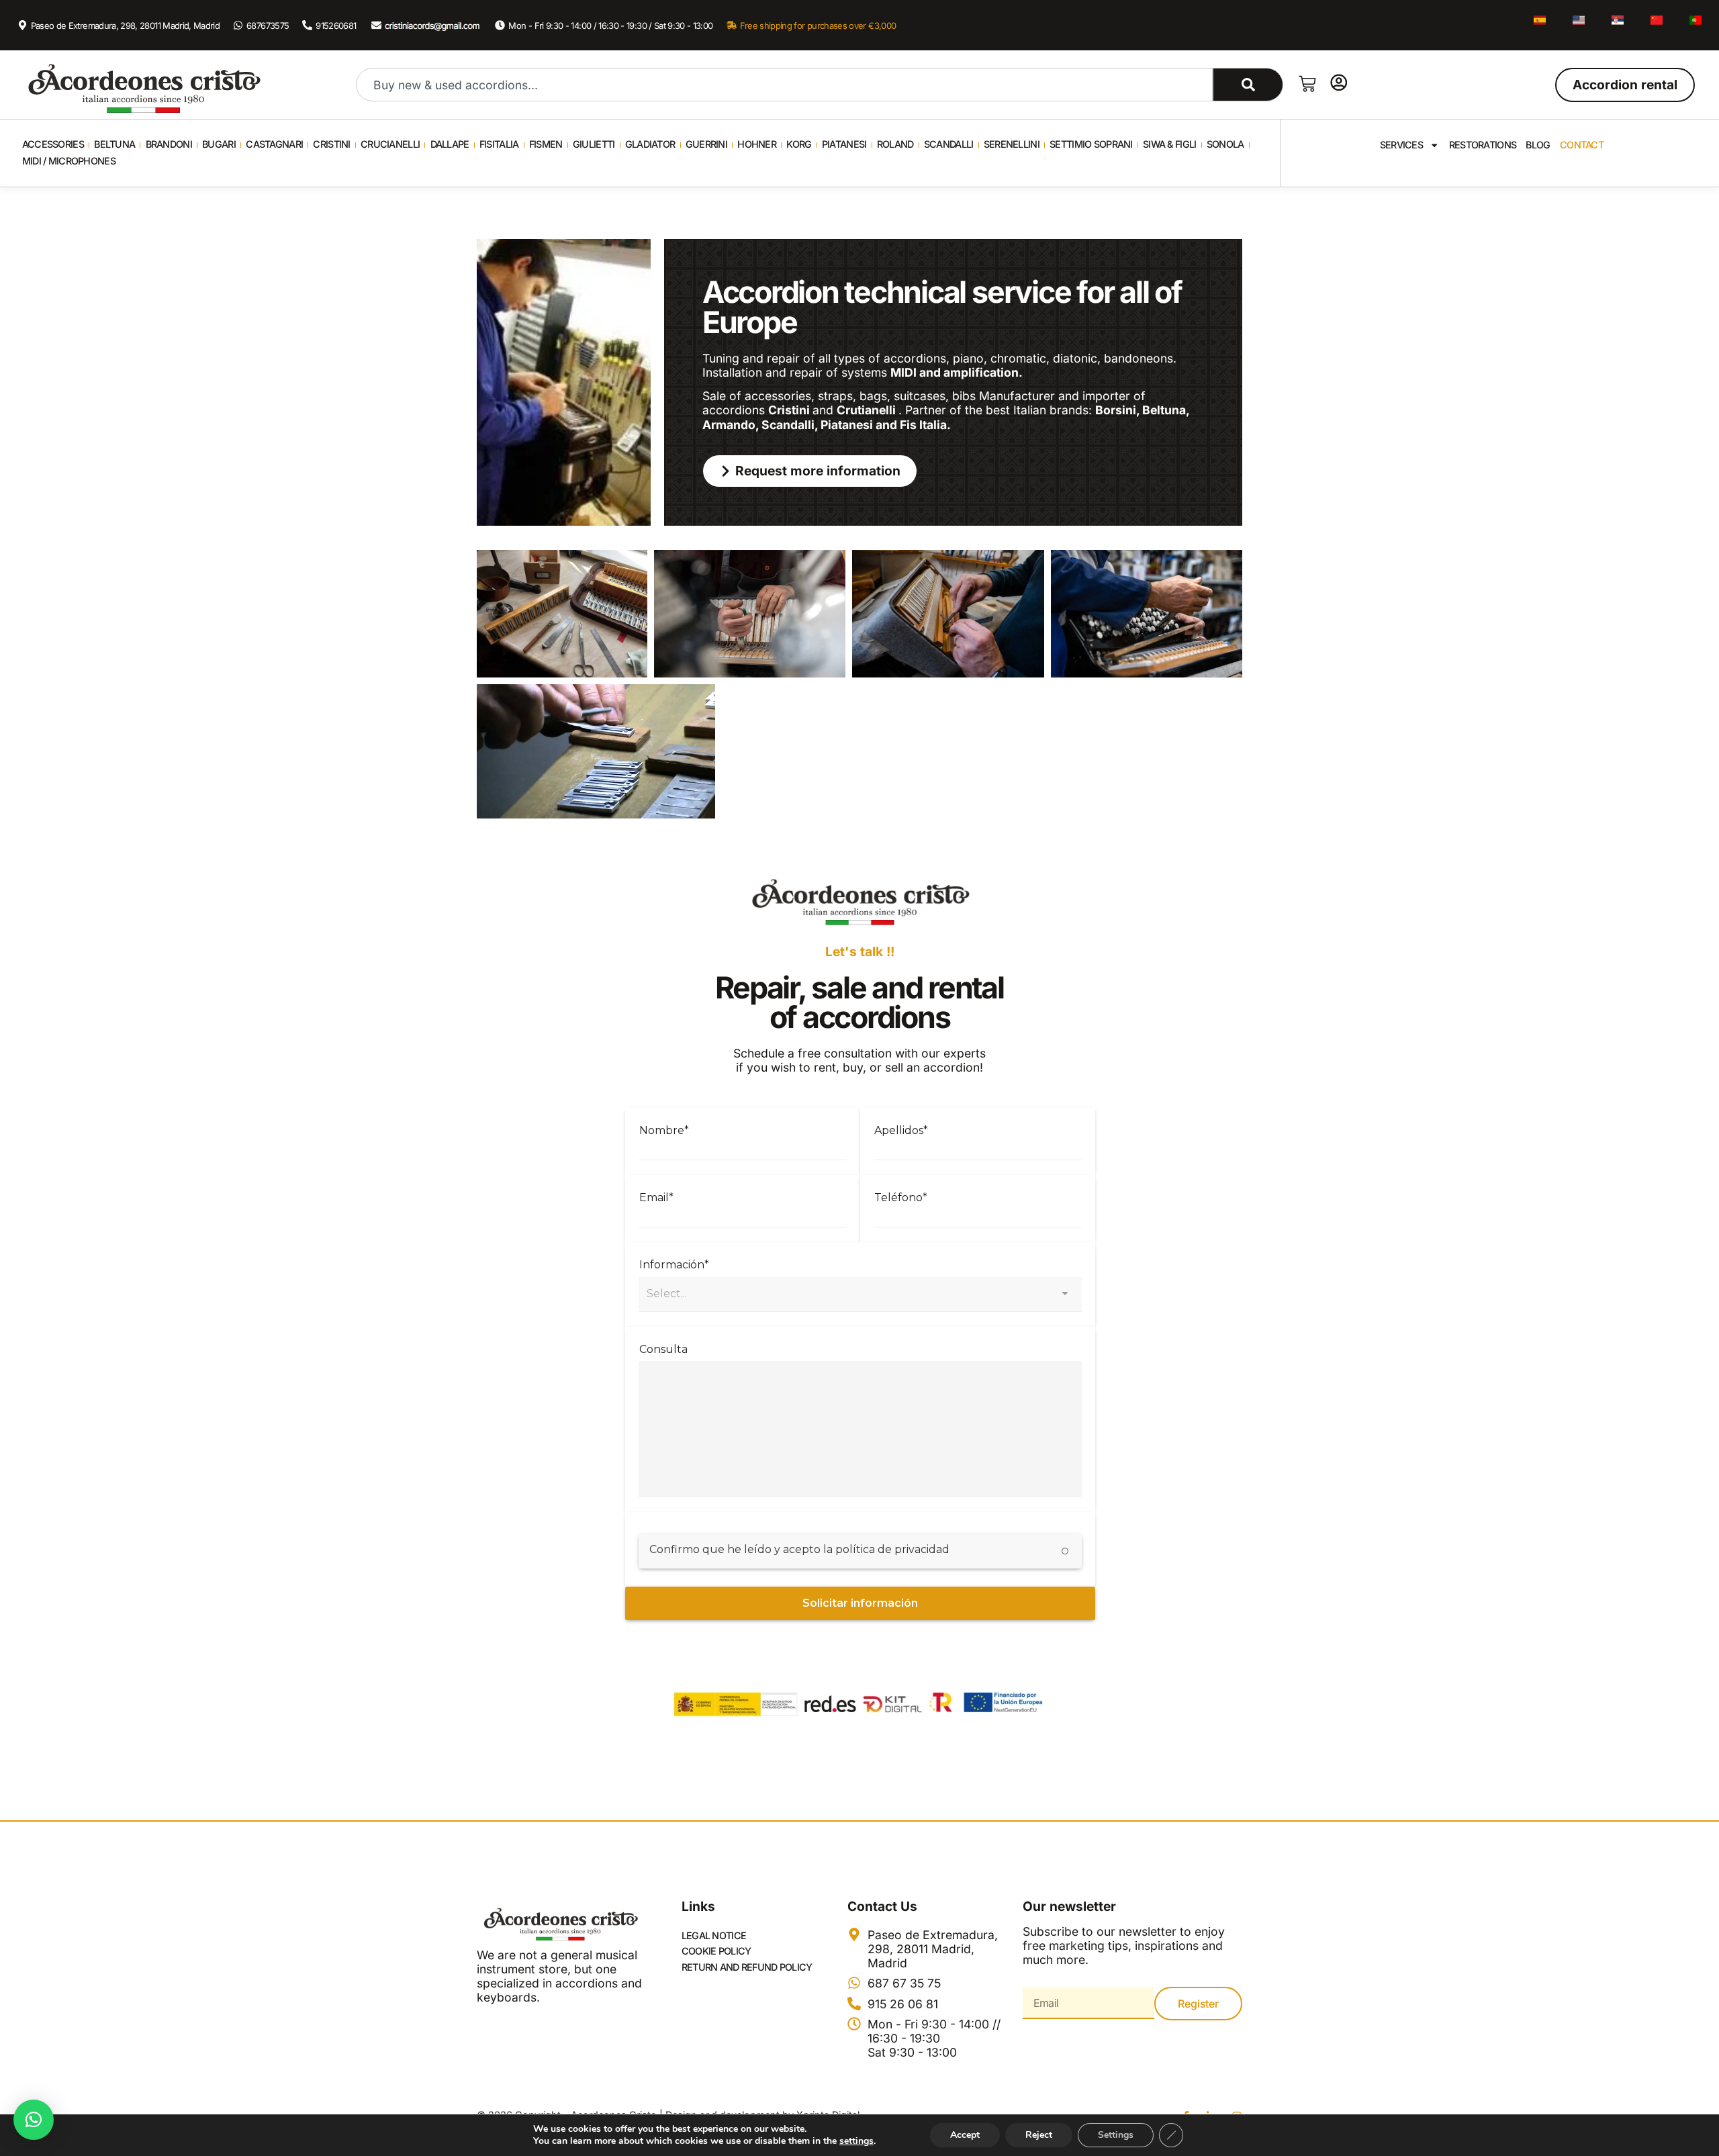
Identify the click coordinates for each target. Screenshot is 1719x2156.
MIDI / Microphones (69, 161)
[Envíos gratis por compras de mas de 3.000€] (732, 25)
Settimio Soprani (1091, 144)
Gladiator (650, 144)
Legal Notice (714, 1935)
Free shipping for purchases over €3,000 (818, 26)
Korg (799, 144)
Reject (1039, 2135)
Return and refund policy (747, 1967)
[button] (34, 2120)
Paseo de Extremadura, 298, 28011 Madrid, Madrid (126, 26)
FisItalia (499, 144)
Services (1401, 145)
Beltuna (114, 144)
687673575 (268, 26)
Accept (965, 2135)
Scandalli (949, 144)
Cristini (331, 144)
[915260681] (307, 25)
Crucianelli (390, 144)
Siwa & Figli (1169, 144)
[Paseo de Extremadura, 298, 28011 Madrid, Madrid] (22, 25)
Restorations (1483, 145)
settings (856, 2141)
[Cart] (1307, 84)
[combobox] (784, 85)
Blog (1538, 145)
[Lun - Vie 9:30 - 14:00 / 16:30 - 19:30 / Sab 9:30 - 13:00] (500, 25)
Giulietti (594, 144)
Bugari (219, 144)
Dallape (450, 144)
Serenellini (1012, 144)
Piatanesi (844, 144)
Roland (895, 144)
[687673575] (238, 25)
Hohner (757, 144)
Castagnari (274, 144)
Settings (1116, 2135)
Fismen (546, 144)
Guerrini (706, 144)
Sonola (1225, 144)
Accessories (53, 144)
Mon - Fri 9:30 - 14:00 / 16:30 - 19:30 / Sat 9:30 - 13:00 (610, 26)
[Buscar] (1248, 85)
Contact (1582, 145)
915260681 (336, 26)
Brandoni (169, 144)
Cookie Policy (716, 1951)
